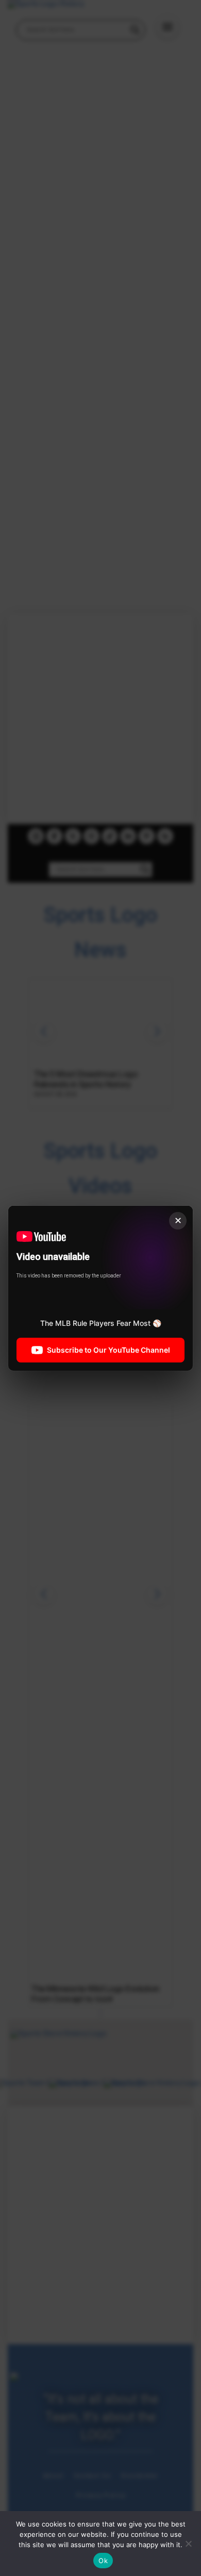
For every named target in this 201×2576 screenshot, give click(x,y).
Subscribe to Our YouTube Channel (108, 1349)
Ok (103, 2561)
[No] (188, 2544)
